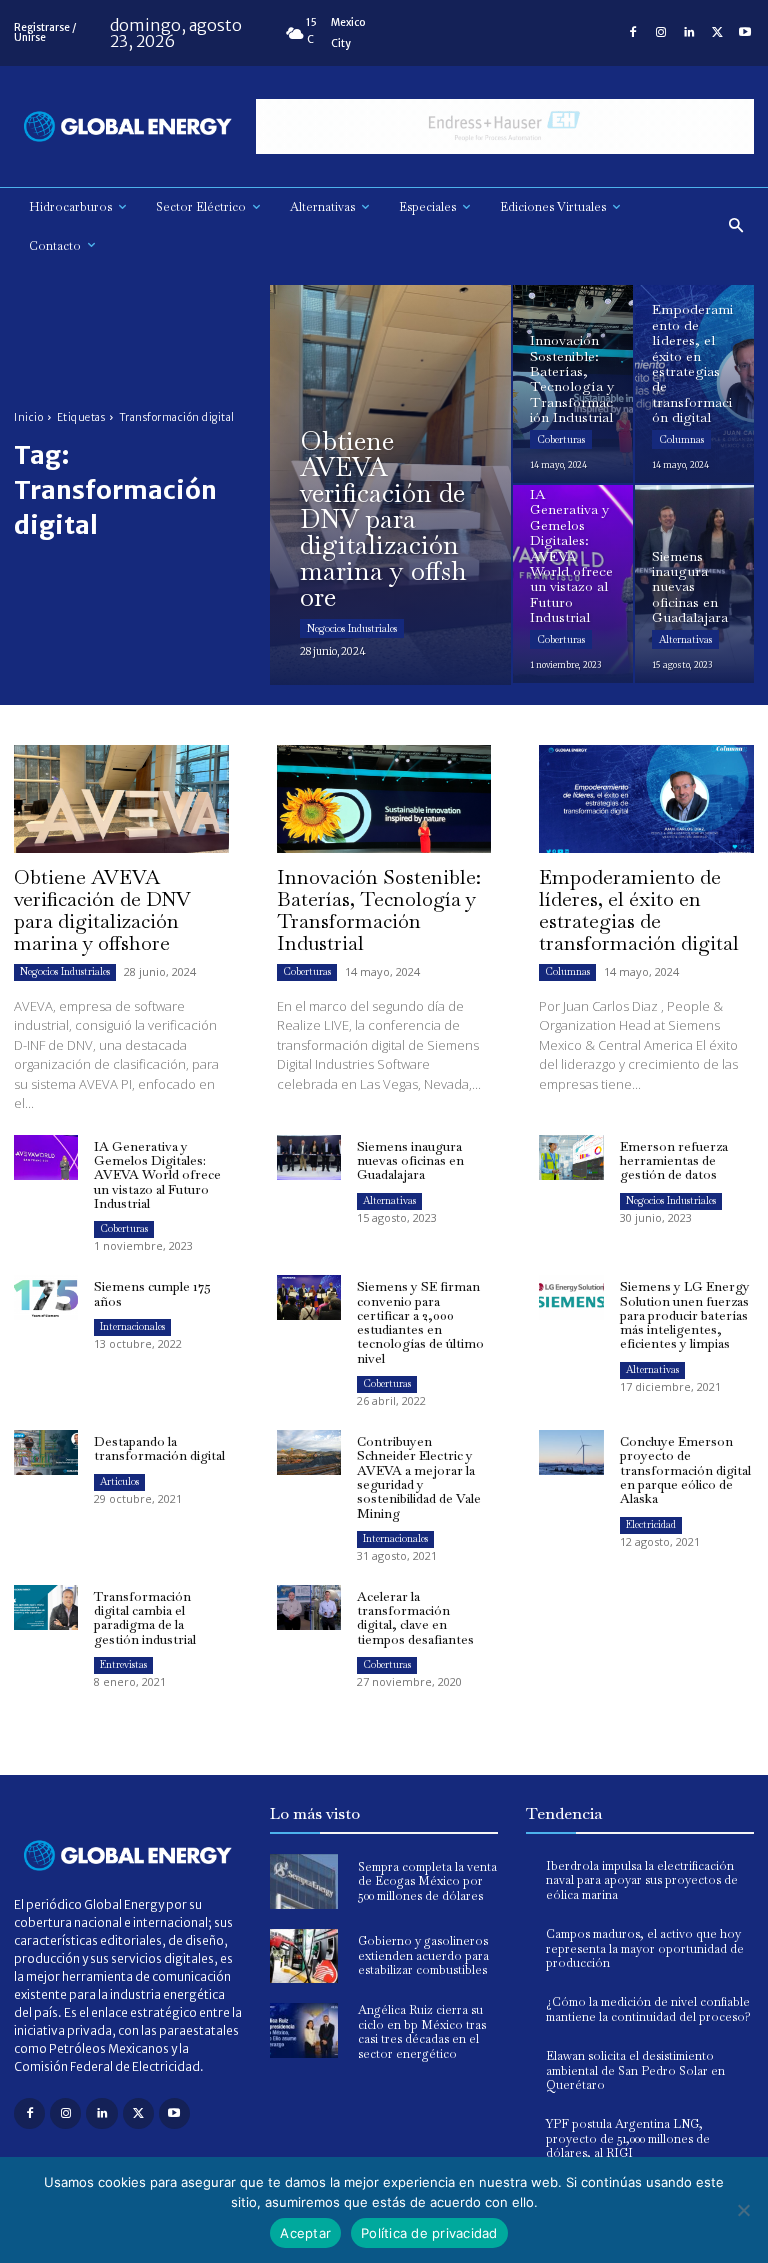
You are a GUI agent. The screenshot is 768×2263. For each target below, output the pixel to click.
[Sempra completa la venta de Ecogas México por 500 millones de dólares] (304, 1881)
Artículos (119, 1481)
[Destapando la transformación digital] (46, 1452)
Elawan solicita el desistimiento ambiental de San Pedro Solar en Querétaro (635, 2070)
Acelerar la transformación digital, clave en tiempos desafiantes (415, 1618)
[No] (743, 2210)
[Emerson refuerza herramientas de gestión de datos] (571, 1157)
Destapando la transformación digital (159, 1448)
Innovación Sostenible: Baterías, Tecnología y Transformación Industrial (379, 910)
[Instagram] (661, 33)
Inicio (28, 417)
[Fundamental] (505, 126)
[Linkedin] (689, 33)
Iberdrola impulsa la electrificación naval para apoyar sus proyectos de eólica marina (642, 1880)
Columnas (681, 439)
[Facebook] (633, 33)
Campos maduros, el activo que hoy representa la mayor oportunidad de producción (645, 1948)
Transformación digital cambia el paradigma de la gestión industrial (145, 1618)
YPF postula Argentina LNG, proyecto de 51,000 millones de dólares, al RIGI (628, 2138)
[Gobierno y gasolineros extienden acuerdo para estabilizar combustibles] (304, 1956)
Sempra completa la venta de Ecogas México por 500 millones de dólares (427, 1881)
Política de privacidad (429, 2233)
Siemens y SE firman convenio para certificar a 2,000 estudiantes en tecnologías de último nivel (420, 1322)
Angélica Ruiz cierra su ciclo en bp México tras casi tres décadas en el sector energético (422, 2031)
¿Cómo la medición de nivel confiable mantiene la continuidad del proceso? (648, 2009)
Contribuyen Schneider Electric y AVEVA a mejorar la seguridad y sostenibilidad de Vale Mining (419, 1477)
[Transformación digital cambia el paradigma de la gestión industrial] (46, 1607)
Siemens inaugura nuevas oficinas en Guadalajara (410, 1161)
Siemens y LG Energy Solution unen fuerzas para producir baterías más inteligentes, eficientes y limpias (685, 1315)
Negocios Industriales (352, 628)
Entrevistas (123, 1664)
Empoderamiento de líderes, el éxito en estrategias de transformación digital (639, 910)
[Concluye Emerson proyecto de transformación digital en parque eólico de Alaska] (571, 1452)
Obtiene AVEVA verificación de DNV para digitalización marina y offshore (102, 910)
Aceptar (305, 2233)
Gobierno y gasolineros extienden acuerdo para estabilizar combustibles (423, 1955)
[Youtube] (745, 33)
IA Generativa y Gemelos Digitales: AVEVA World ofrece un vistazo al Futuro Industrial (157, 1175)
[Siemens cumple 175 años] (46, 1297)
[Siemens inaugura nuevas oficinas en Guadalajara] (695, 584)
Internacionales (132, 1326)
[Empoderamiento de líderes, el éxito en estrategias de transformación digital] (695, 384)
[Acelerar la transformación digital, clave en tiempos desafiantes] (309, 1607)
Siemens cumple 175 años (152, 1293)
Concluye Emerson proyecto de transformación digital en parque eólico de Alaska (685, 1470)
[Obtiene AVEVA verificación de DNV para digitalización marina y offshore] (390, 485)
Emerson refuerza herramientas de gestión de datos (674, 1161)
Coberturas (561, 439)
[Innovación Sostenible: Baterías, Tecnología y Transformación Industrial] (573, 384)
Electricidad (651, 1524)
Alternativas (685, 639)
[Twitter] (717, 33)
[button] (736, 226)
